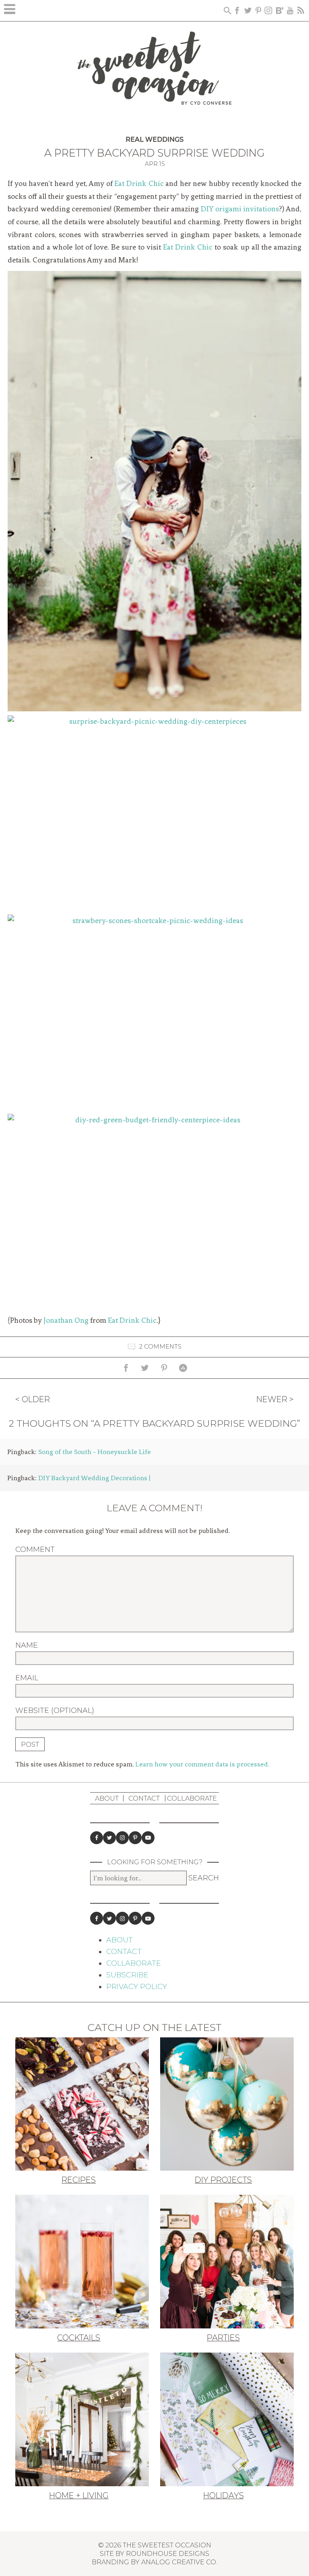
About (107, 1798)
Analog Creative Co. (179, 2562)
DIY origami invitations (240, 209)
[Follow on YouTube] (148, 1838)
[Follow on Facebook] (97, 1838)
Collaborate (192, 1798)
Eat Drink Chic (139, 184)
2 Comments (160, 1347)
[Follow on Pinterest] (135, 1838)
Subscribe (127, 1975)
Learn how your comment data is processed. (202, 1764)
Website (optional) (55, 1710)
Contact (144, 1798)
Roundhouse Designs (168, 2553)
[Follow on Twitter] (109, 1838)
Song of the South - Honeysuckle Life (95, 1452)
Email (27, 1678)
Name (27, 1645)
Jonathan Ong (66, 1320)
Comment (35, 1549)
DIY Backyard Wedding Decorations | (94, 1478)
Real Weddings (154, 139)
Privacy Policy (137, 1987)
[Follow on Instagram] (122, 1838)
